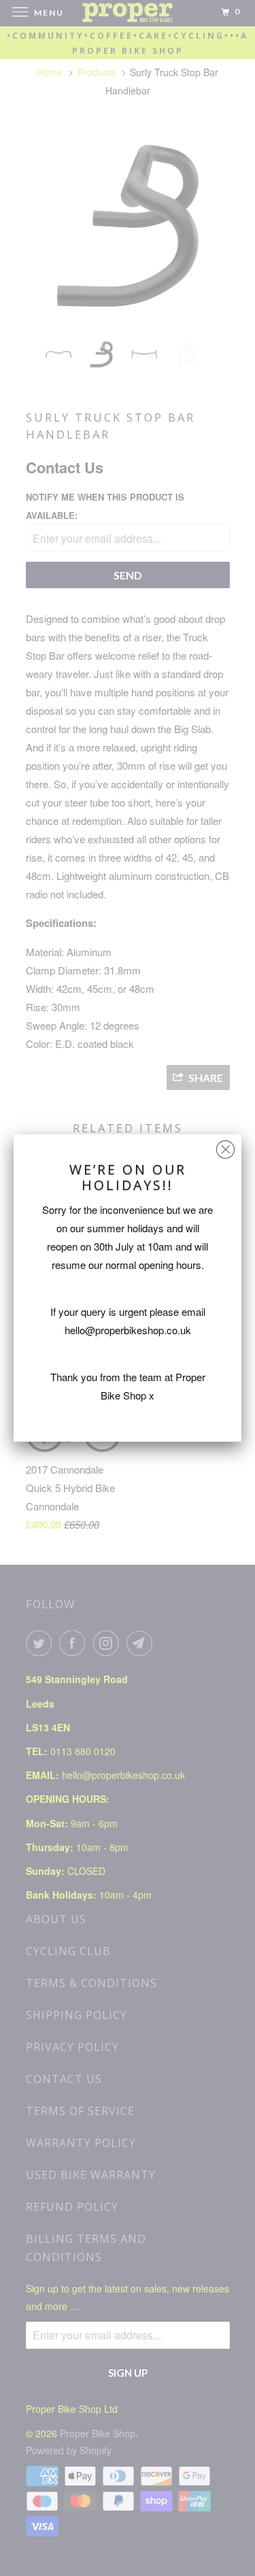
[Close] (225, 1146)
